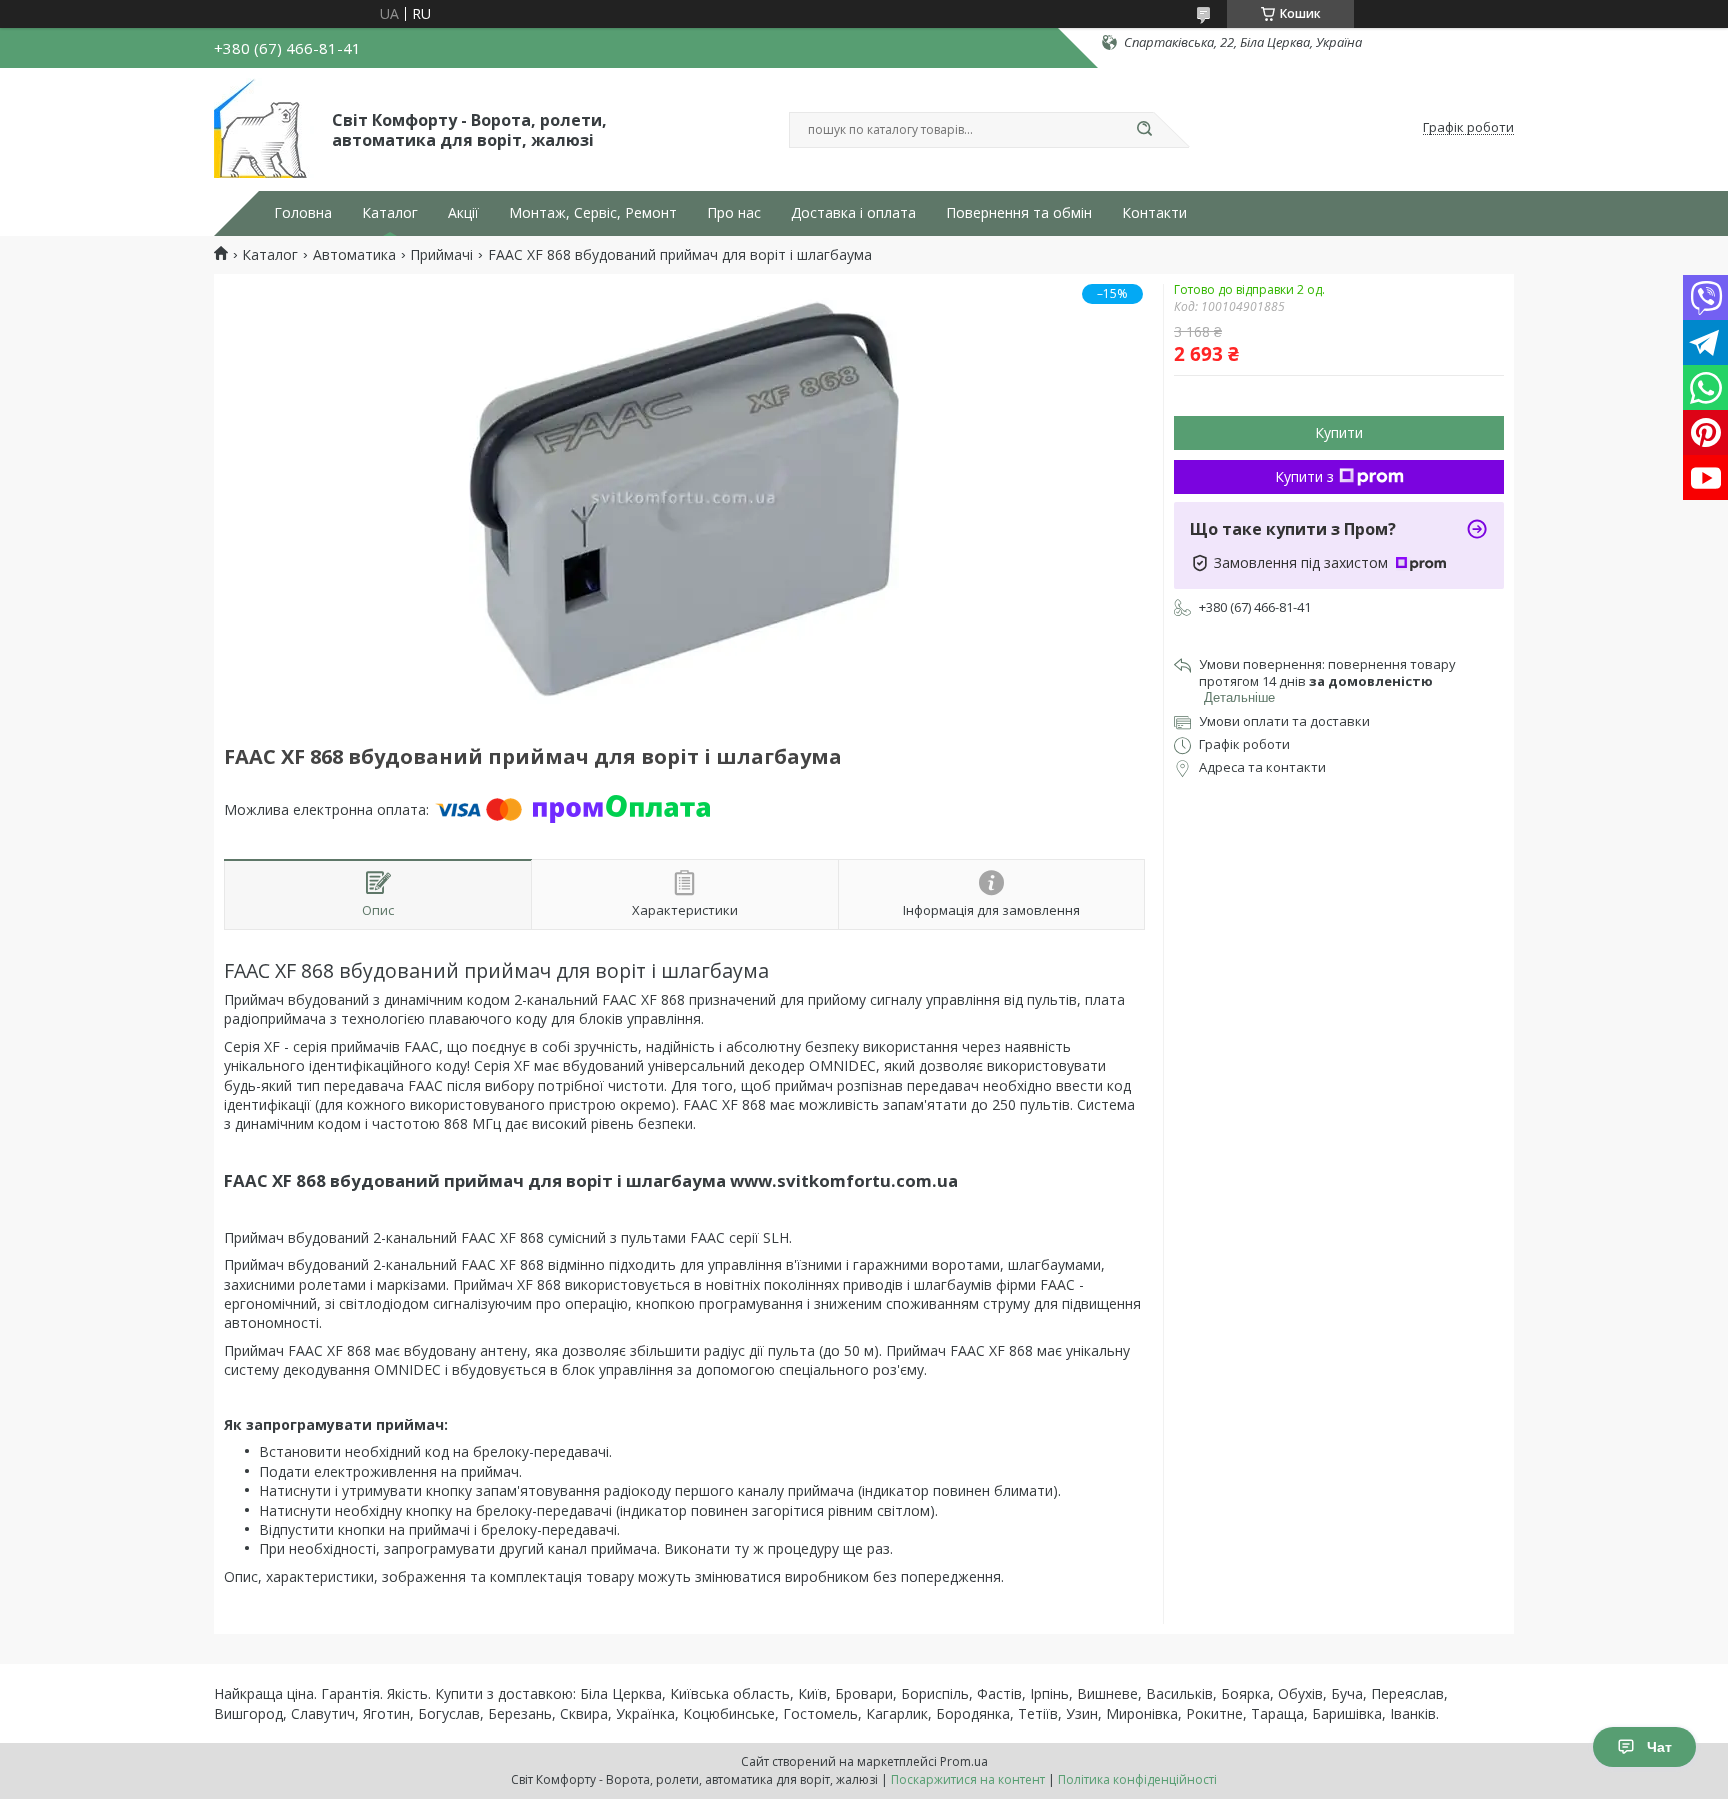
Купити (1339, 432)
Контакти (1154, 213)
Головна (303, 213)
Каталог (390, 213)
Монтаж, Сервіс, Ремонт (593, 213)
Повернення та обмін (1019, 213)
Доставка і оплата (853, 213)
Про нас (734, 213)
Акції (463, 213)
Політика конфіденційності (1137, 1779)
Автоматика (354, 255)
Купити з (1304, 476)
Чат (1659, 1747)
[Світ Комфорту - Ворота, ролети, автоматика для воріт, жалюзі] (264, 128)
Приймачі (441, 255)
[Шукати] (1144, 130)
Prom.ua (964, 1761)
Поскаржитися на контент (968, 1779)
